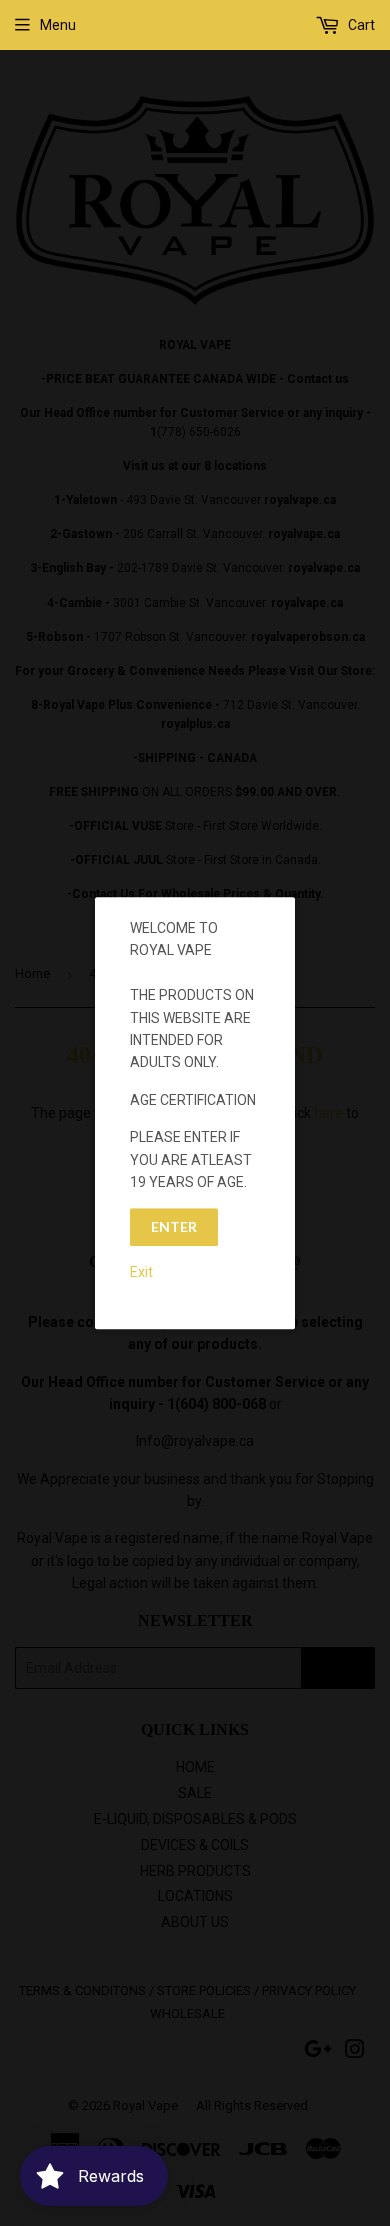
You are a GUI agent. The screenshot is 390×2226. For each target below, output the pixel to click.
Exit (141, 1272)
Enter (174, 1227)
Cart (360, 25)
